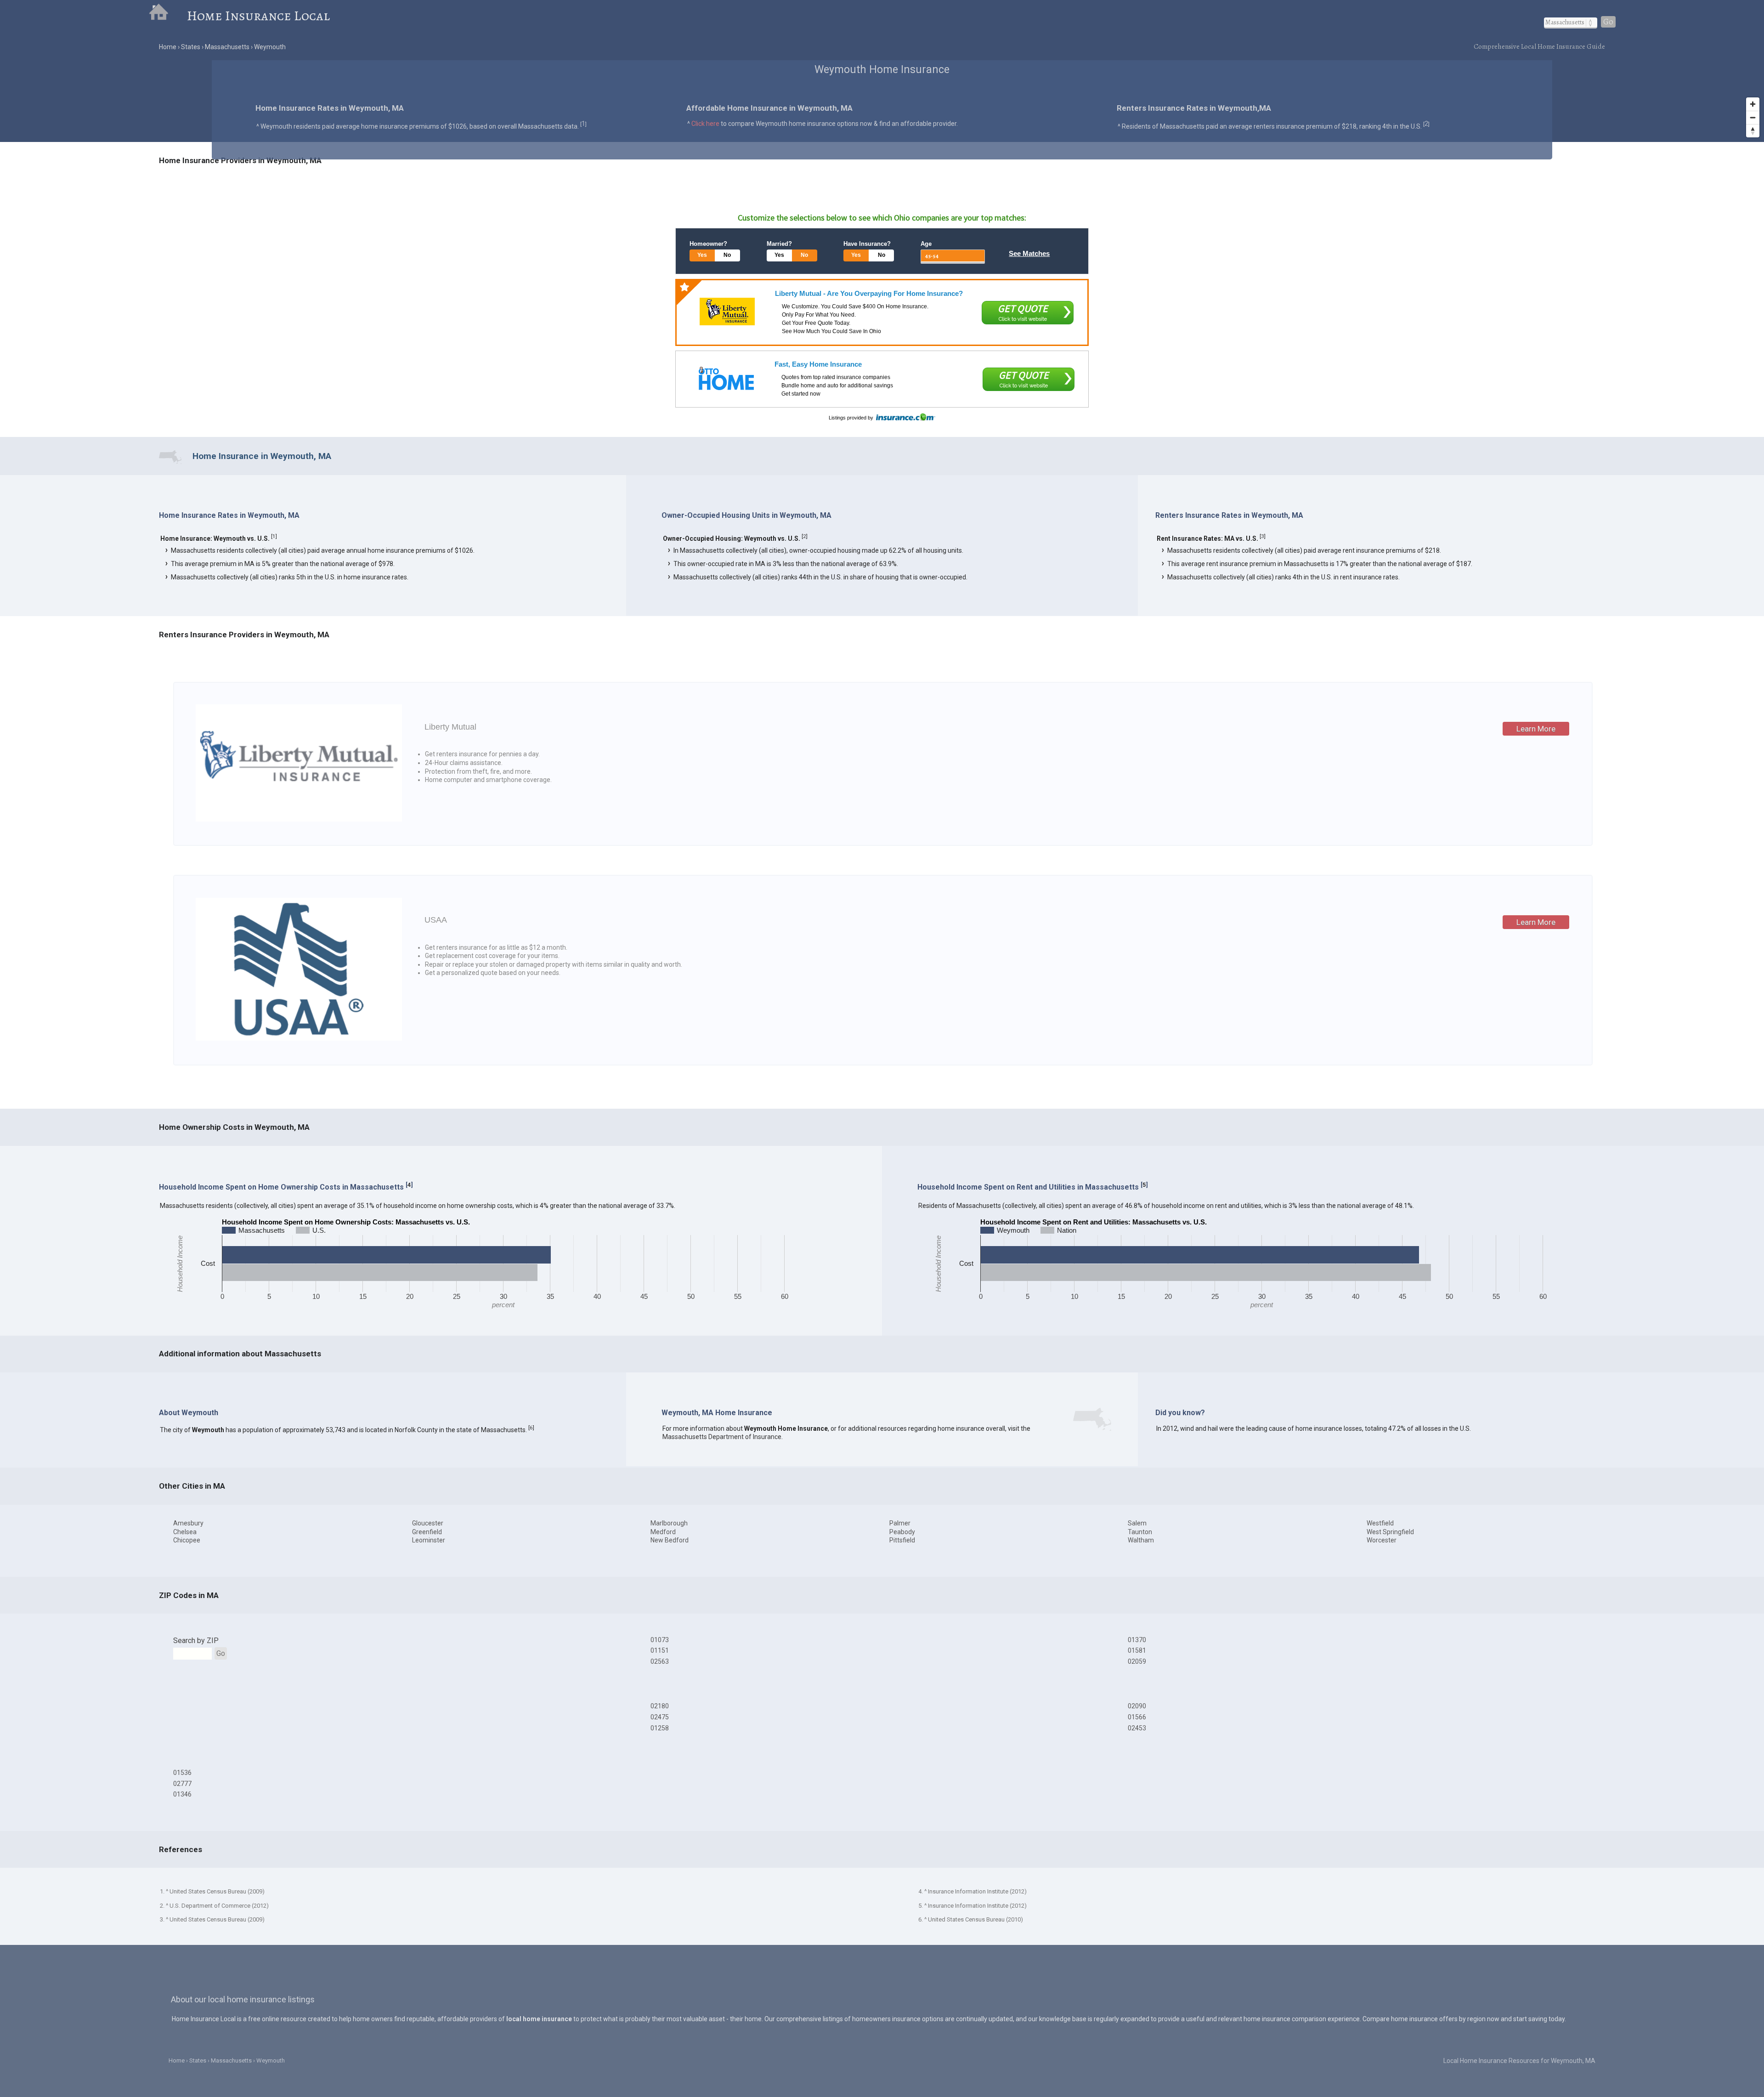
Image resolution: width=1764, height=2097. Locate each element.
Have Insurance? (867, 244)
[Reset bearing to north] (1753, 131)
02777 (182, 1784)
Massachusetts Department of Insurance (722, 1437)
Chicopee (187, 1540)
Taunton (1140, 1532)
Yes (702, 255)
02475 (660, 1717)
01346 (182, 1794)
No (727, 255)
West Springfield (1390, 1532)
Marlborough (669, 1523)
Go (1608, 22)
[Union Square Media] (726, 378)
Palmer (900, 1523)
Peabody (902, 1532)
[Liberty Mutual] (727, 312)
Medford (663, 1532)
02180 (660, 1706)
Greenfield (427, 1532)
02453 (1137, 1728)
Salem (1137, 1523)
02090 (1137, 1706)
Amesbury (188, 1523)
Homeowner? (708, 244)
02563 (660, 1661)
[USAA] (299, 1038)
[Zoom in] (1753, 104)
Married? (779, 244)
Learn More (1536, 729)
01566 (1137, 1717)
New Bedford (670, 1540)
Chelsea (185, 1532)
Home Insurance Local (258, 16)
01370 (1137, 1640)
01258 (660, 1728)
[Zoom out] (1753, 117)
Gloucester (428, 1523)
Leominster (429, 1540)
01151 (660, 1650)
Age (926, 244)
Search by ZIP (196, 1641)
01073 (660, 1640)
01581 (1137, 1650)
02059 (1137, 1661)
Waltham (1141, 1540)
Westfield (1380, 1523)
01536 (182, 1773)
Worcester (1382, 1540)
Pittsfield (902, 1540)
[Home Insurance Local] (168, 16)
